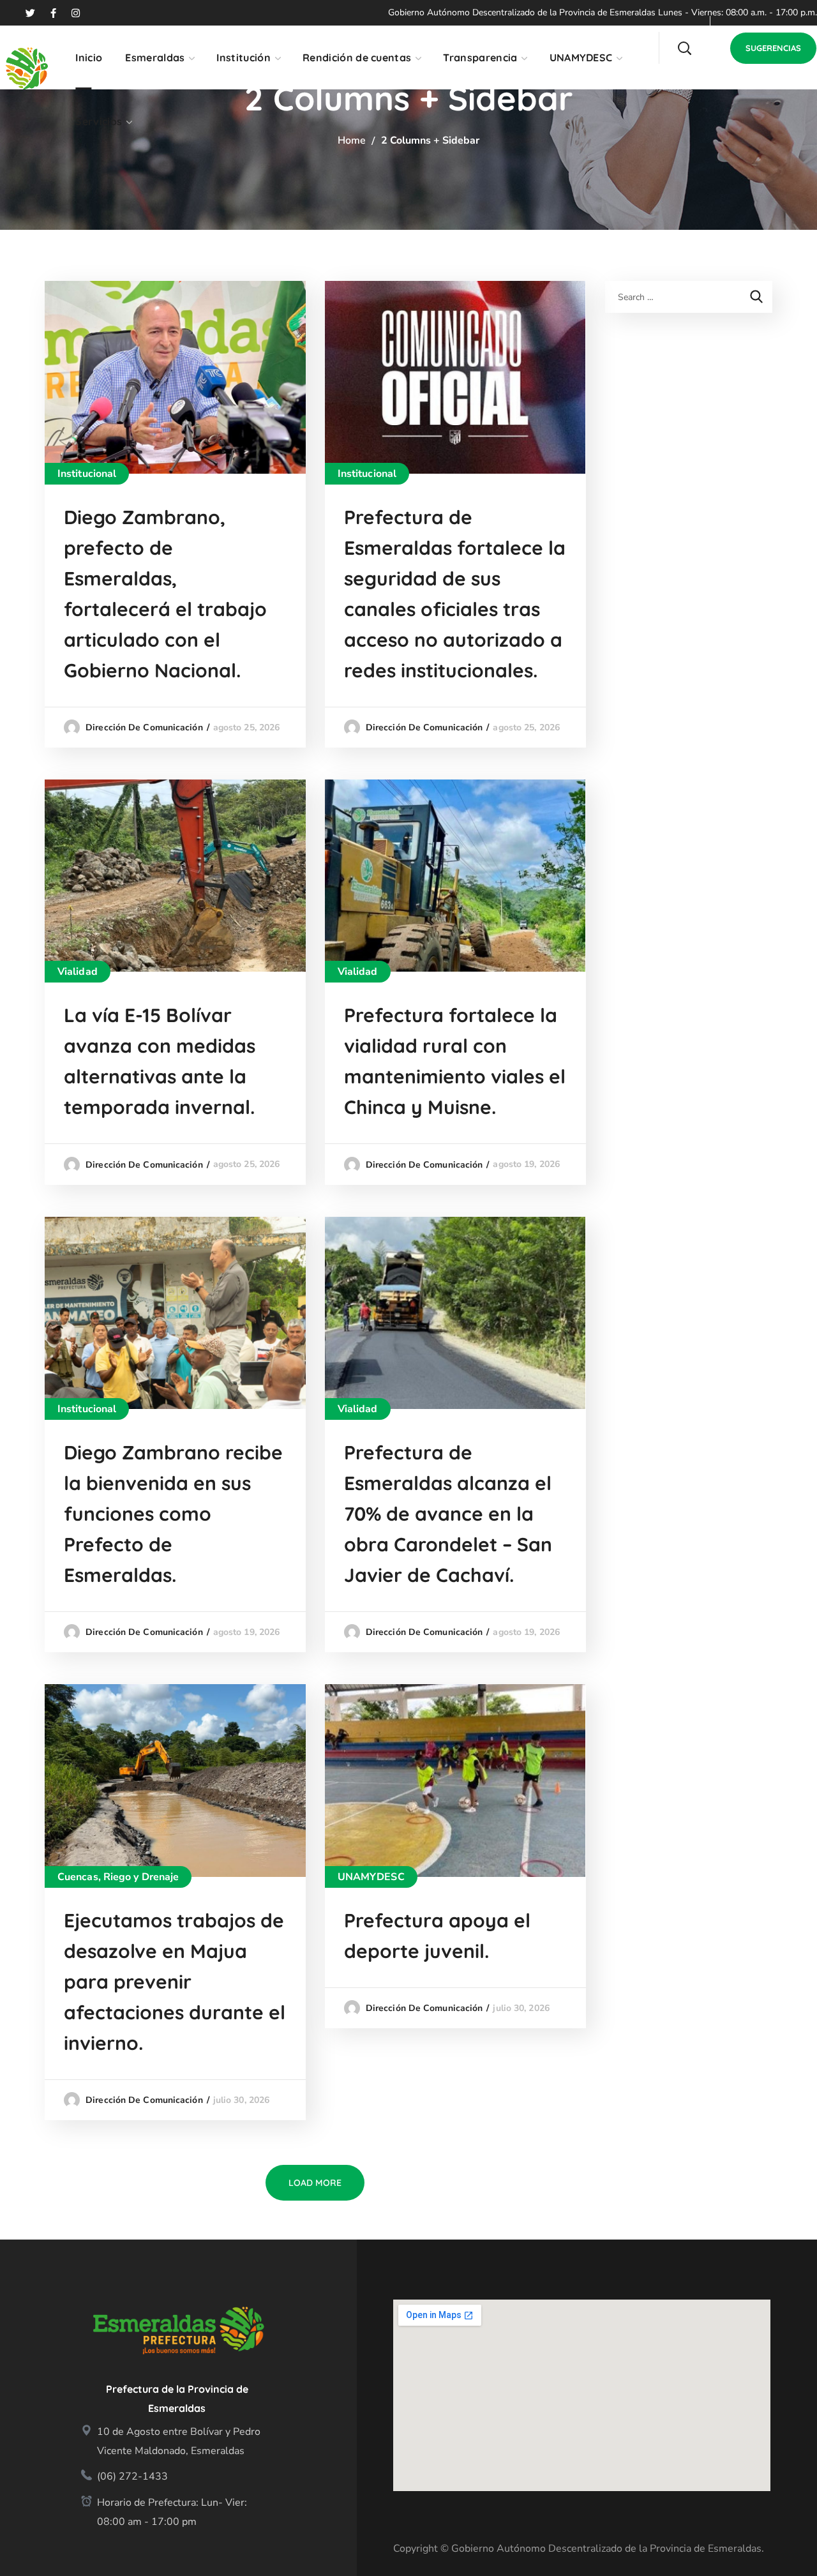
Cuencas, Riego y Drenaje (118, 1877)
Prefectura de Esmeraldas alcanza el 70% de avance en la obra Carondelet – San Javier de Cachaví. (448, 1514)
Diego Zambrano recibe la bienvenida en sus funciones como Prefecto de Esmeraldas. (173, 1514)
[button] (684, 48)
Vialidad (78, 972)
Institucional (87, 474)
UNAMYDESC (371, 1877)
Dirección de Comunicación (144, 727)
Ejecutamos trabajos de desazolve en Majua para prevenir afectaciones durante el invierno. (175, 1982)
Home (352, 140)
